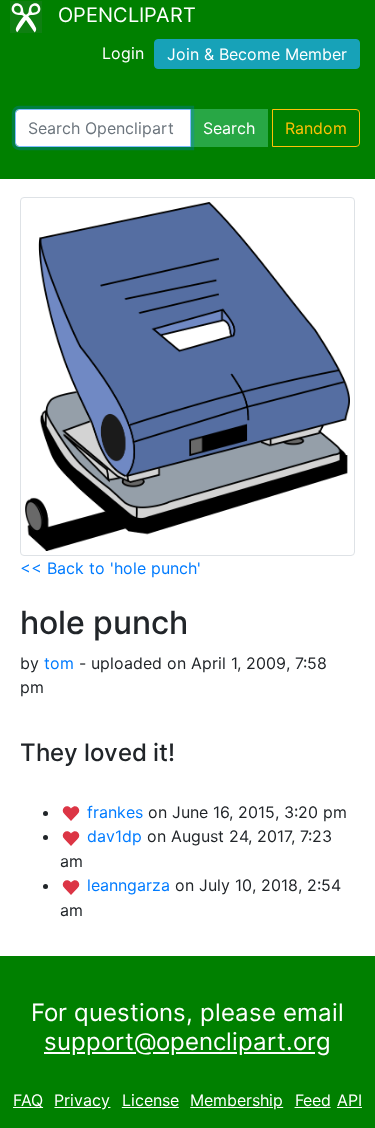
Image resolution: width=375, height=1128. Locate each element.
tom (59, 663)
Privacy (82, 1100)
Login (123, 53)
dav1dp (117, 836)
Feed (313, 1100)
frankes (117, 812)
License (150, 1100)
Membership (236, 1100)
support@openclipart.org (187, 1041)
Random (316, 128)
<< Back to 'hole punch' (110, 568)
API (349, 1100)
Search (229, 128)
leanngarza (131, 885)
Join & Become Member (257, 54)
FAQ (28, 1100)
